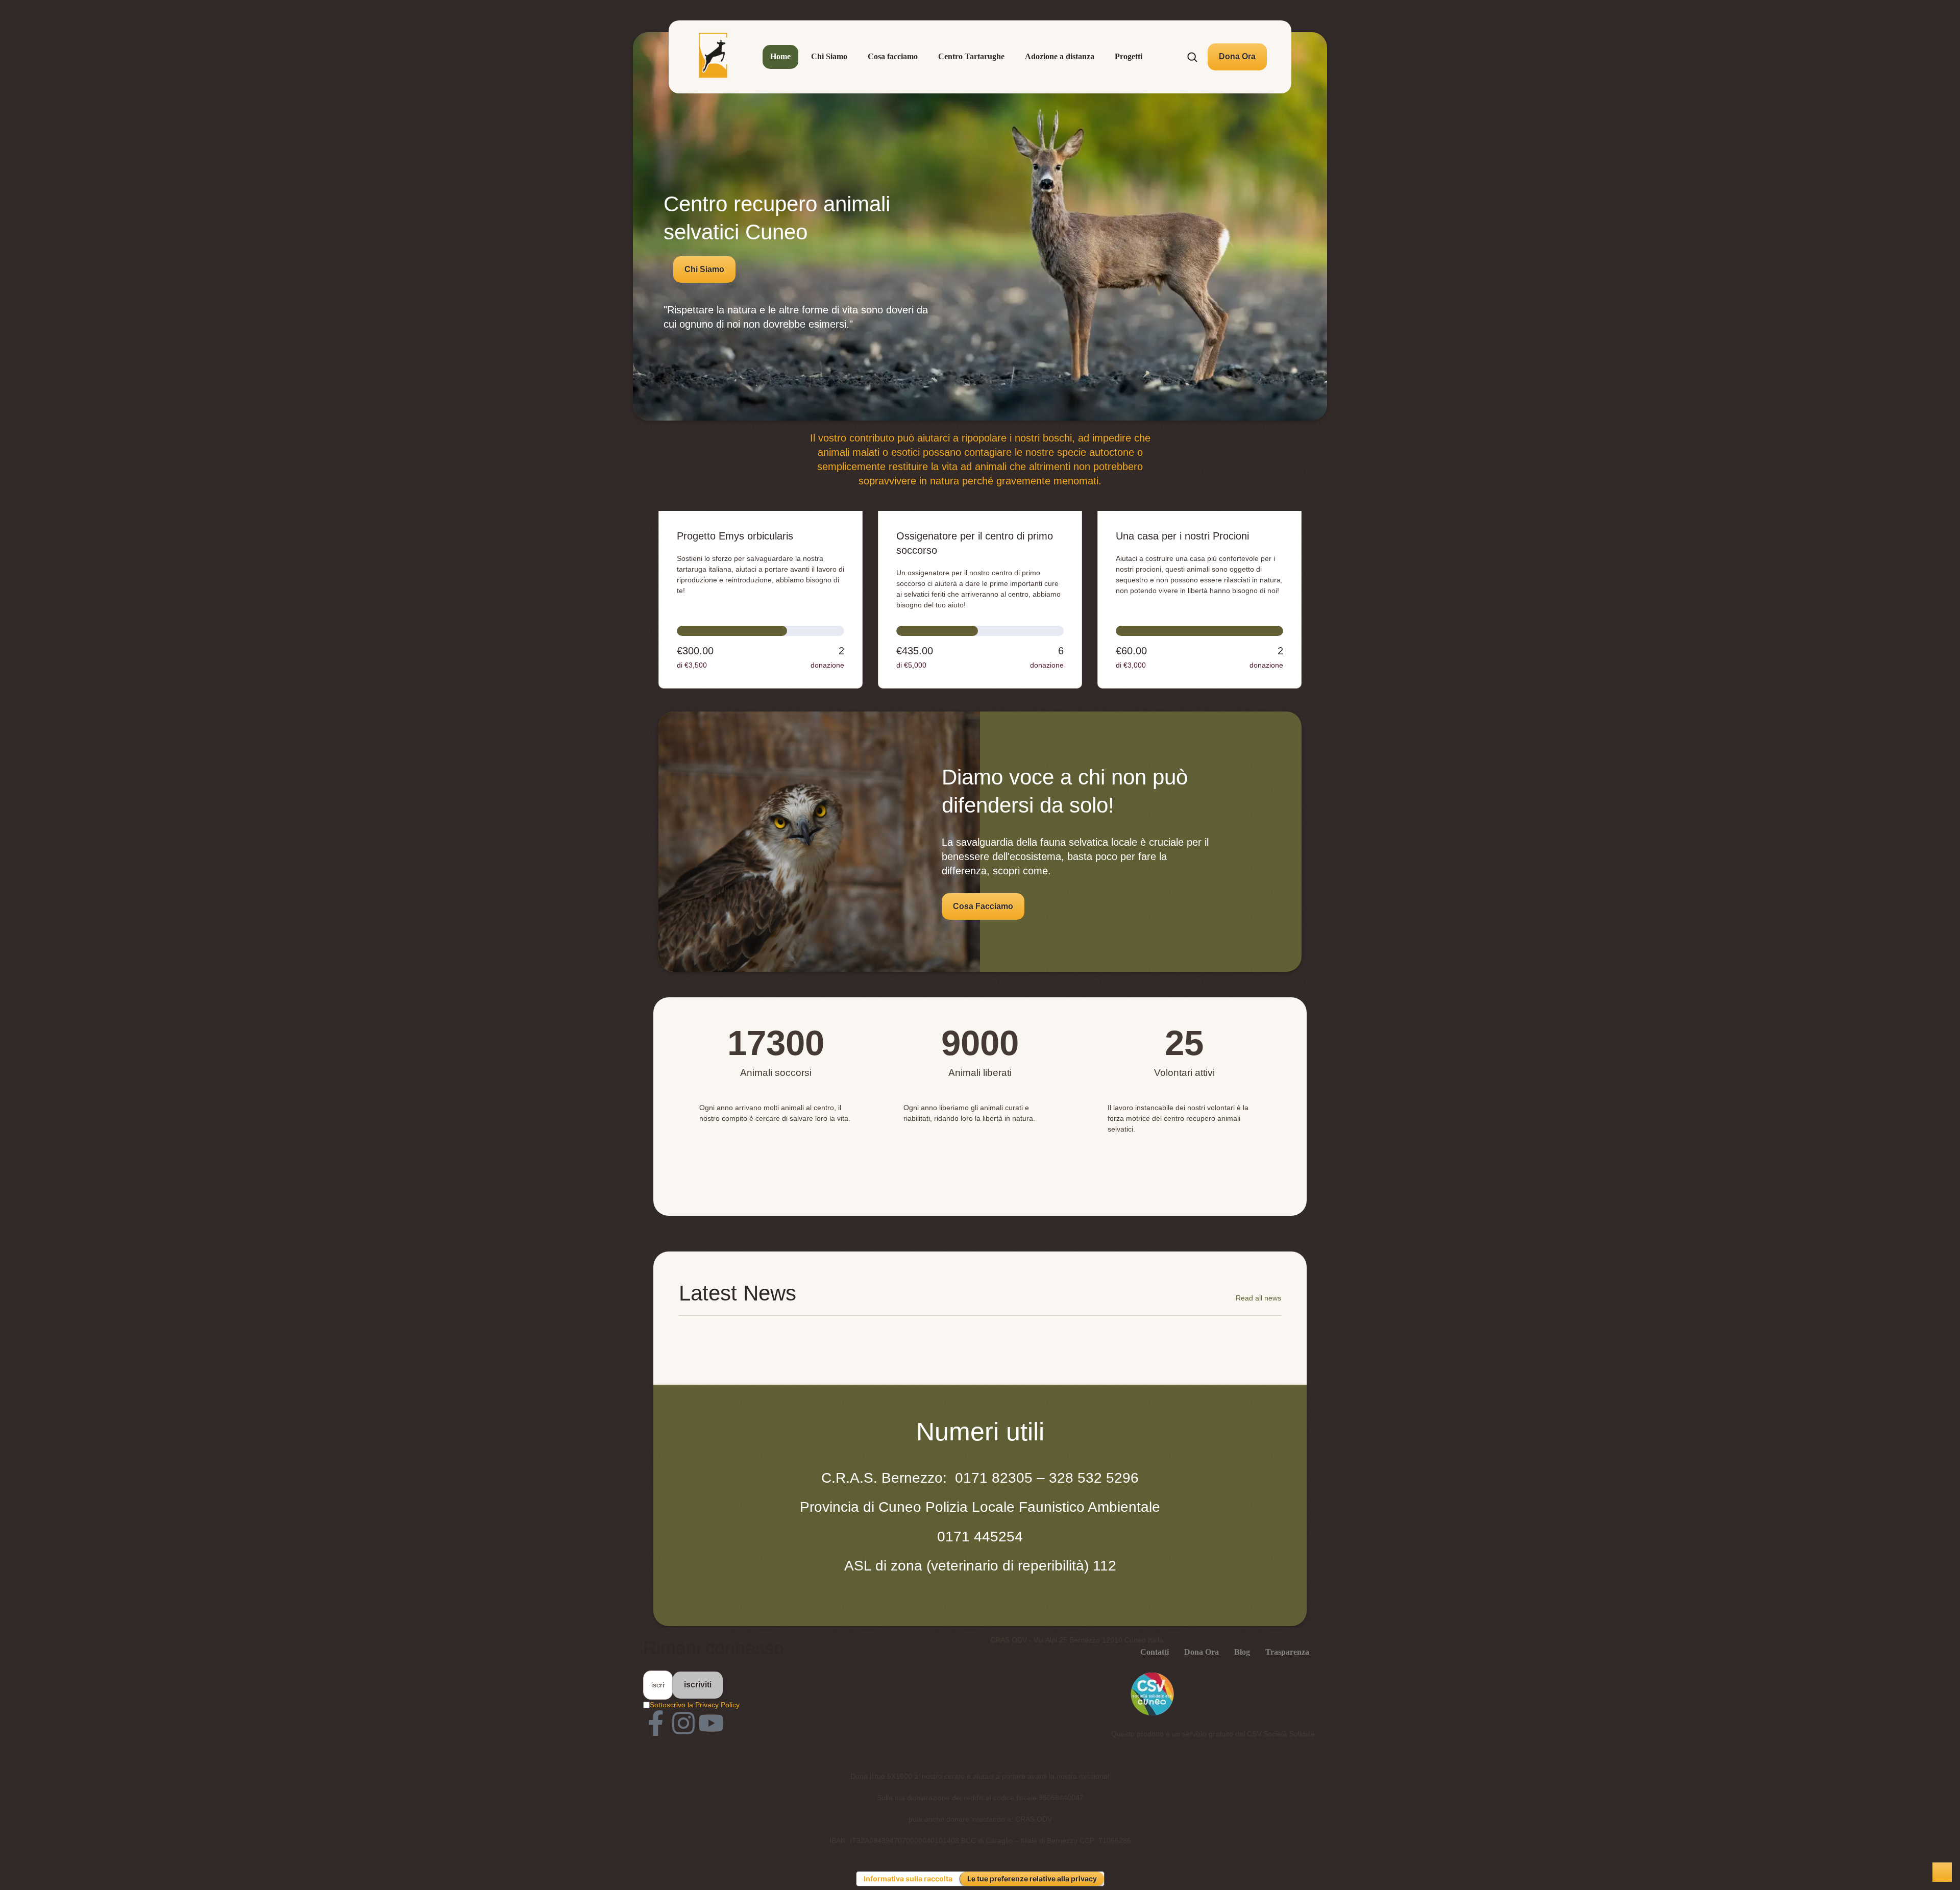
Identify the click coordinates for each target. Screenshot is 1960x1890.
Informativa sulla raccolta (908, 1879)
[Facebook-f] (656, 1723)
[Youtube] (711, 1723)
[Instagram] (683, 1723)
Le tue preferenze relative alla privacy (1032, 1879)
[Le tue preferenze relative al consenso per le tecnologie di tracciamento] (1942, 1872)
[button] (1237, 57)
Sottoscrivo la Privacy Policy (695, 1705)
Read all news (1258, 1298)
